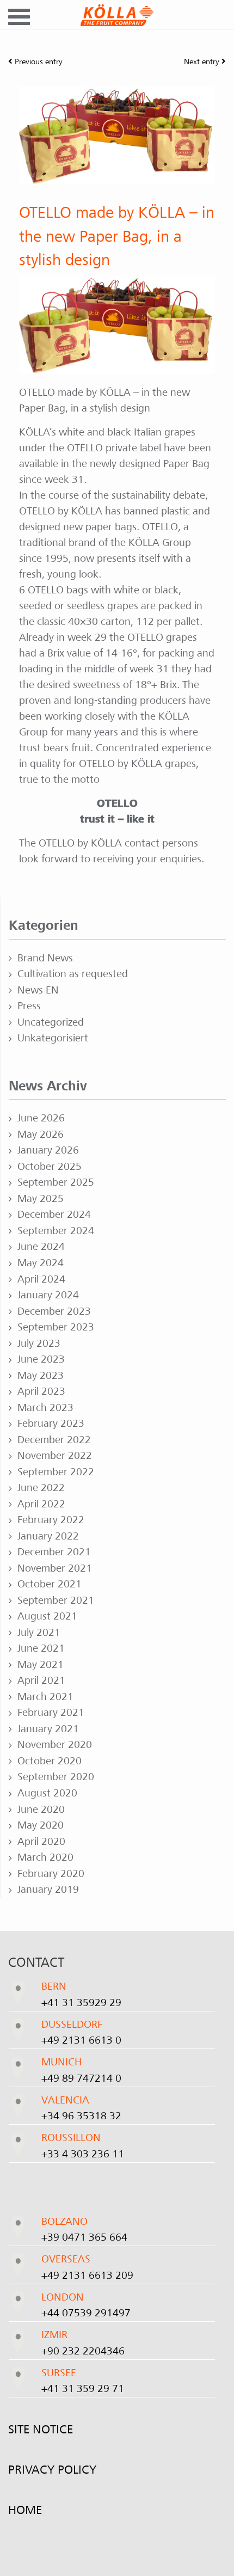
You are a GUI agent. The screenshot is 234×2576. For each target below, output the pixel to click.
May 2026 (41, 1134)
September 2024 (56, 1231)
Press (29, 1006)
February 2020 (51, 1874)
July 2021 (39, 1633)
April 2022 (41, 1504)
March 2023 (45, 1408)
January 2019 (48, 1890)
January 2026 (48, 1150)
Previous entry (38, 62)
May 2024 (41, 1263)
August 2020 (47, 1793)
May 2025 (41, 1199)
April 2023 (41, 1391)
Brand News (45, 958)
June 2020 (41, 1810)
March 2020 (45, 1857)
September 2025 (56, 1182)
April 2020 (41, 1842)
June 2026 (41, 1118)
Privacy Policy (52, 2470)
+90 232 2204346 (83, 2351)
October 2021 (50, 1584)
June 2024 (41, 1247)
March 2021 (45, 1697)
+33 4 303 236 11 (83, 2154)
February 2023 (51, 1424)
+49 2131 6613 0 (81, 2040)
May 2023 (41, 1376)
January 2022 (48, 1536)
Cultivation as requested (73, 974)
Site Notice (41, 2430)
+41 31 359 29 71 (83, 2389)
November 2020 (55, 1745)
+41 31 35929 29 (81, 2003)
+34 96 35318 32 (81, 2116)
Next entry (203, 62)
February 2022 (51, 1520)
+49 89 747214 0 (81, 2078)
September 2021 (56, 1600)
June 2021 (41, 1648)
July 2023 (39, 1344)
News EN (38, 990)
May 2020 (41, 1825)
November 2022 (55, 1456)
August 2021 (47, 1616)
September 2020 (56, 1777)
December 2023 (54, 1311)
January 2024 (48, 1295)
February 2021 (51, 1713)
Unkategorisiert (53, 1038)
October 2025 (50, 1167)
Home (25, 2510)
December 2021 (54, 1552)
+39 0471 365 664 (84, 2237)
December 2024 (54, 1215)
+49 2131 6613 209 (87, 2276)
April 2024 (41, 1279)
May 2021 (41, 1665)
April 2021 (41, 1680)
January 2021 (48, 1729)
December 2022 (54, 1440)
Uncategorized (51, 1022)
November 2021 (55, 1568)
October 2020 (50, 1761)
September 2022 (56, 1472)
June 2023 (41, 1359)
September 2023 (56, 1327)
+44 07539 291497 (86, 2313)
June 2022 (41, 1488)
